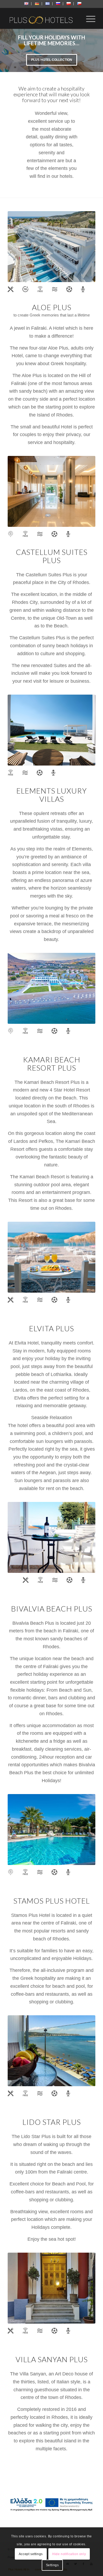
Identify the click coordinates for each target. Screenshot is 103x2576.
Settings (52, 2565)
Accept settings (31, 2554)
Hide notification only (69, 2554)
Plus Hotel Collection (52, 60)
